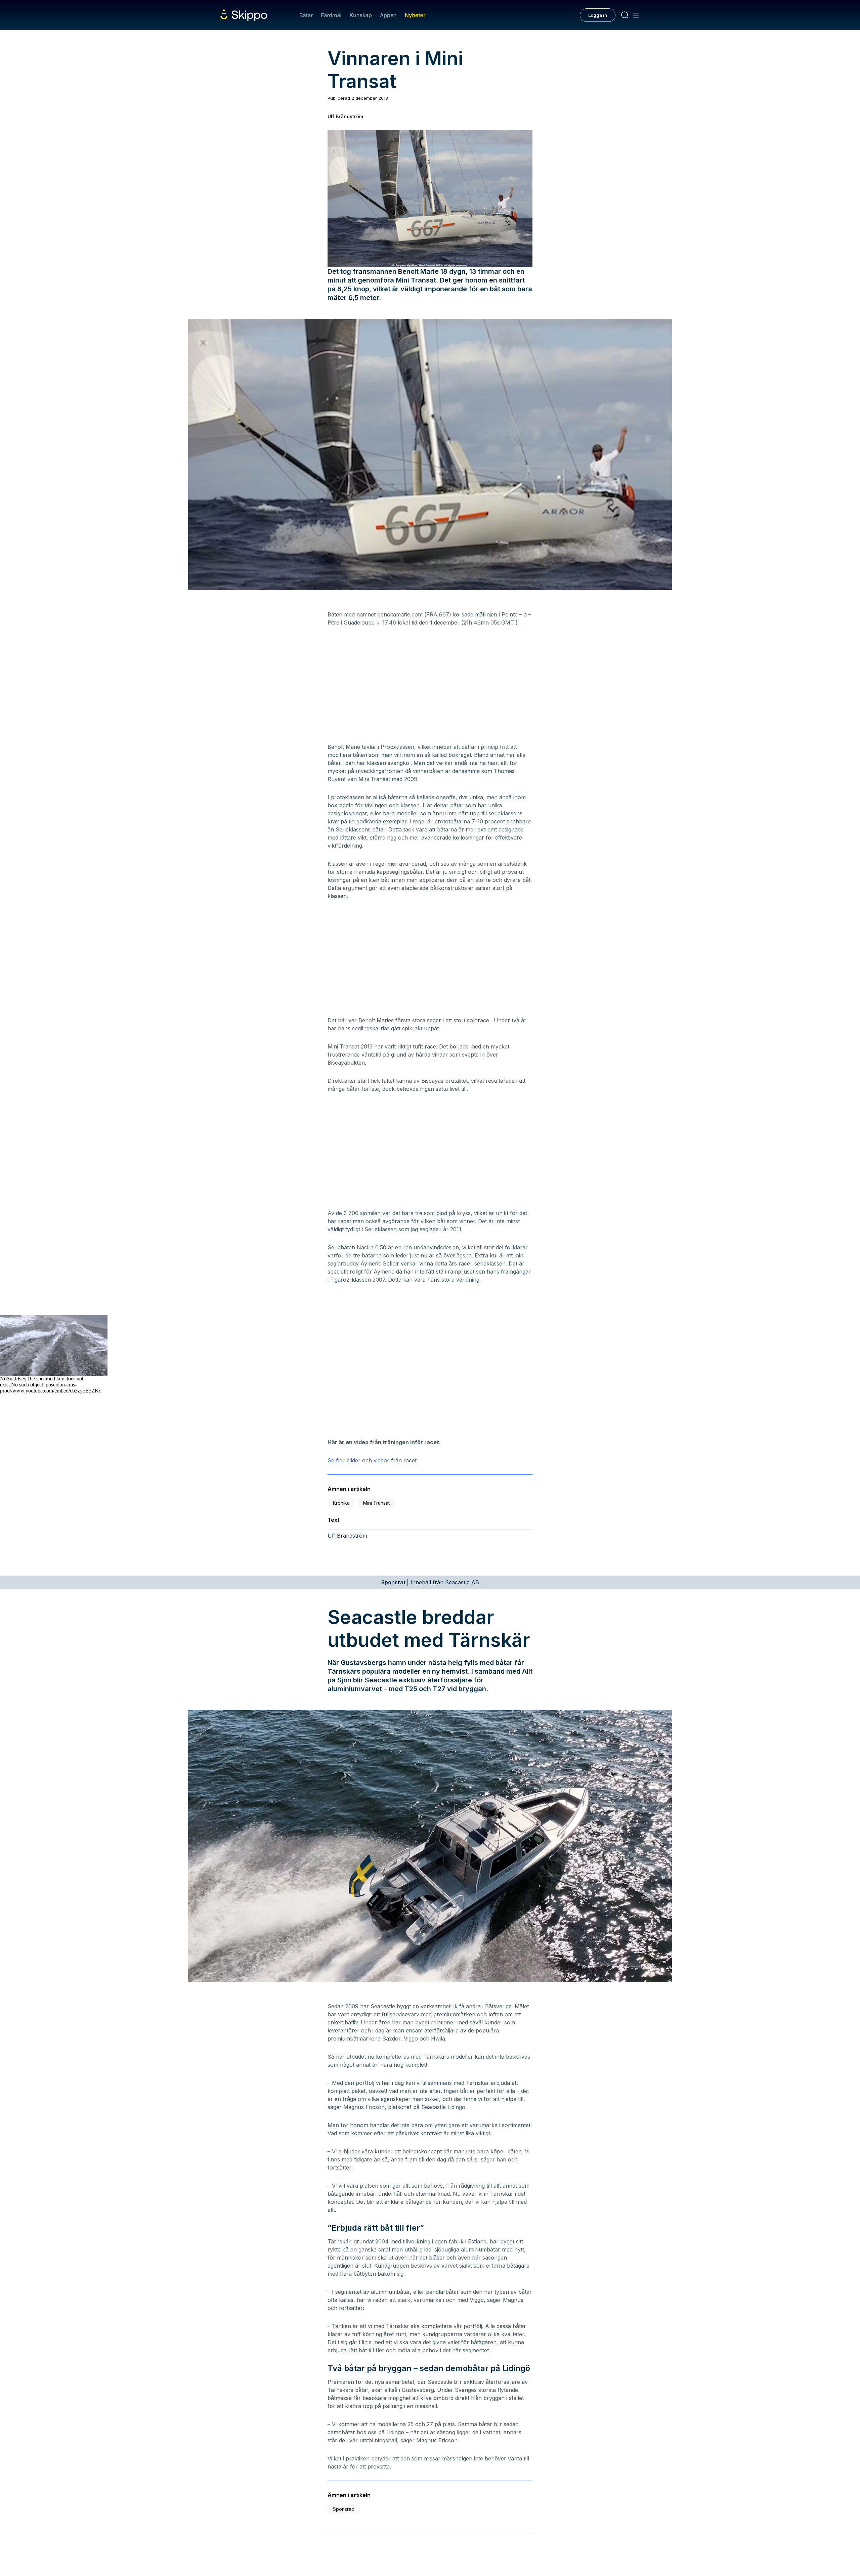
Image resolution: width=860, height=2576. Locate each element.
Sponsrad (344, 2509)
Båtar (306, 15)
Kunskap (361, 15)
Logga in (598, 15)
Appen (388, 15)
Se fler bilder (345, 1460)
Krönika (341, 1503)
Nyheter (415, 15)
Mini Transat (376, 1503)
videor (381, 1460)
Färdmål (331, 15)
